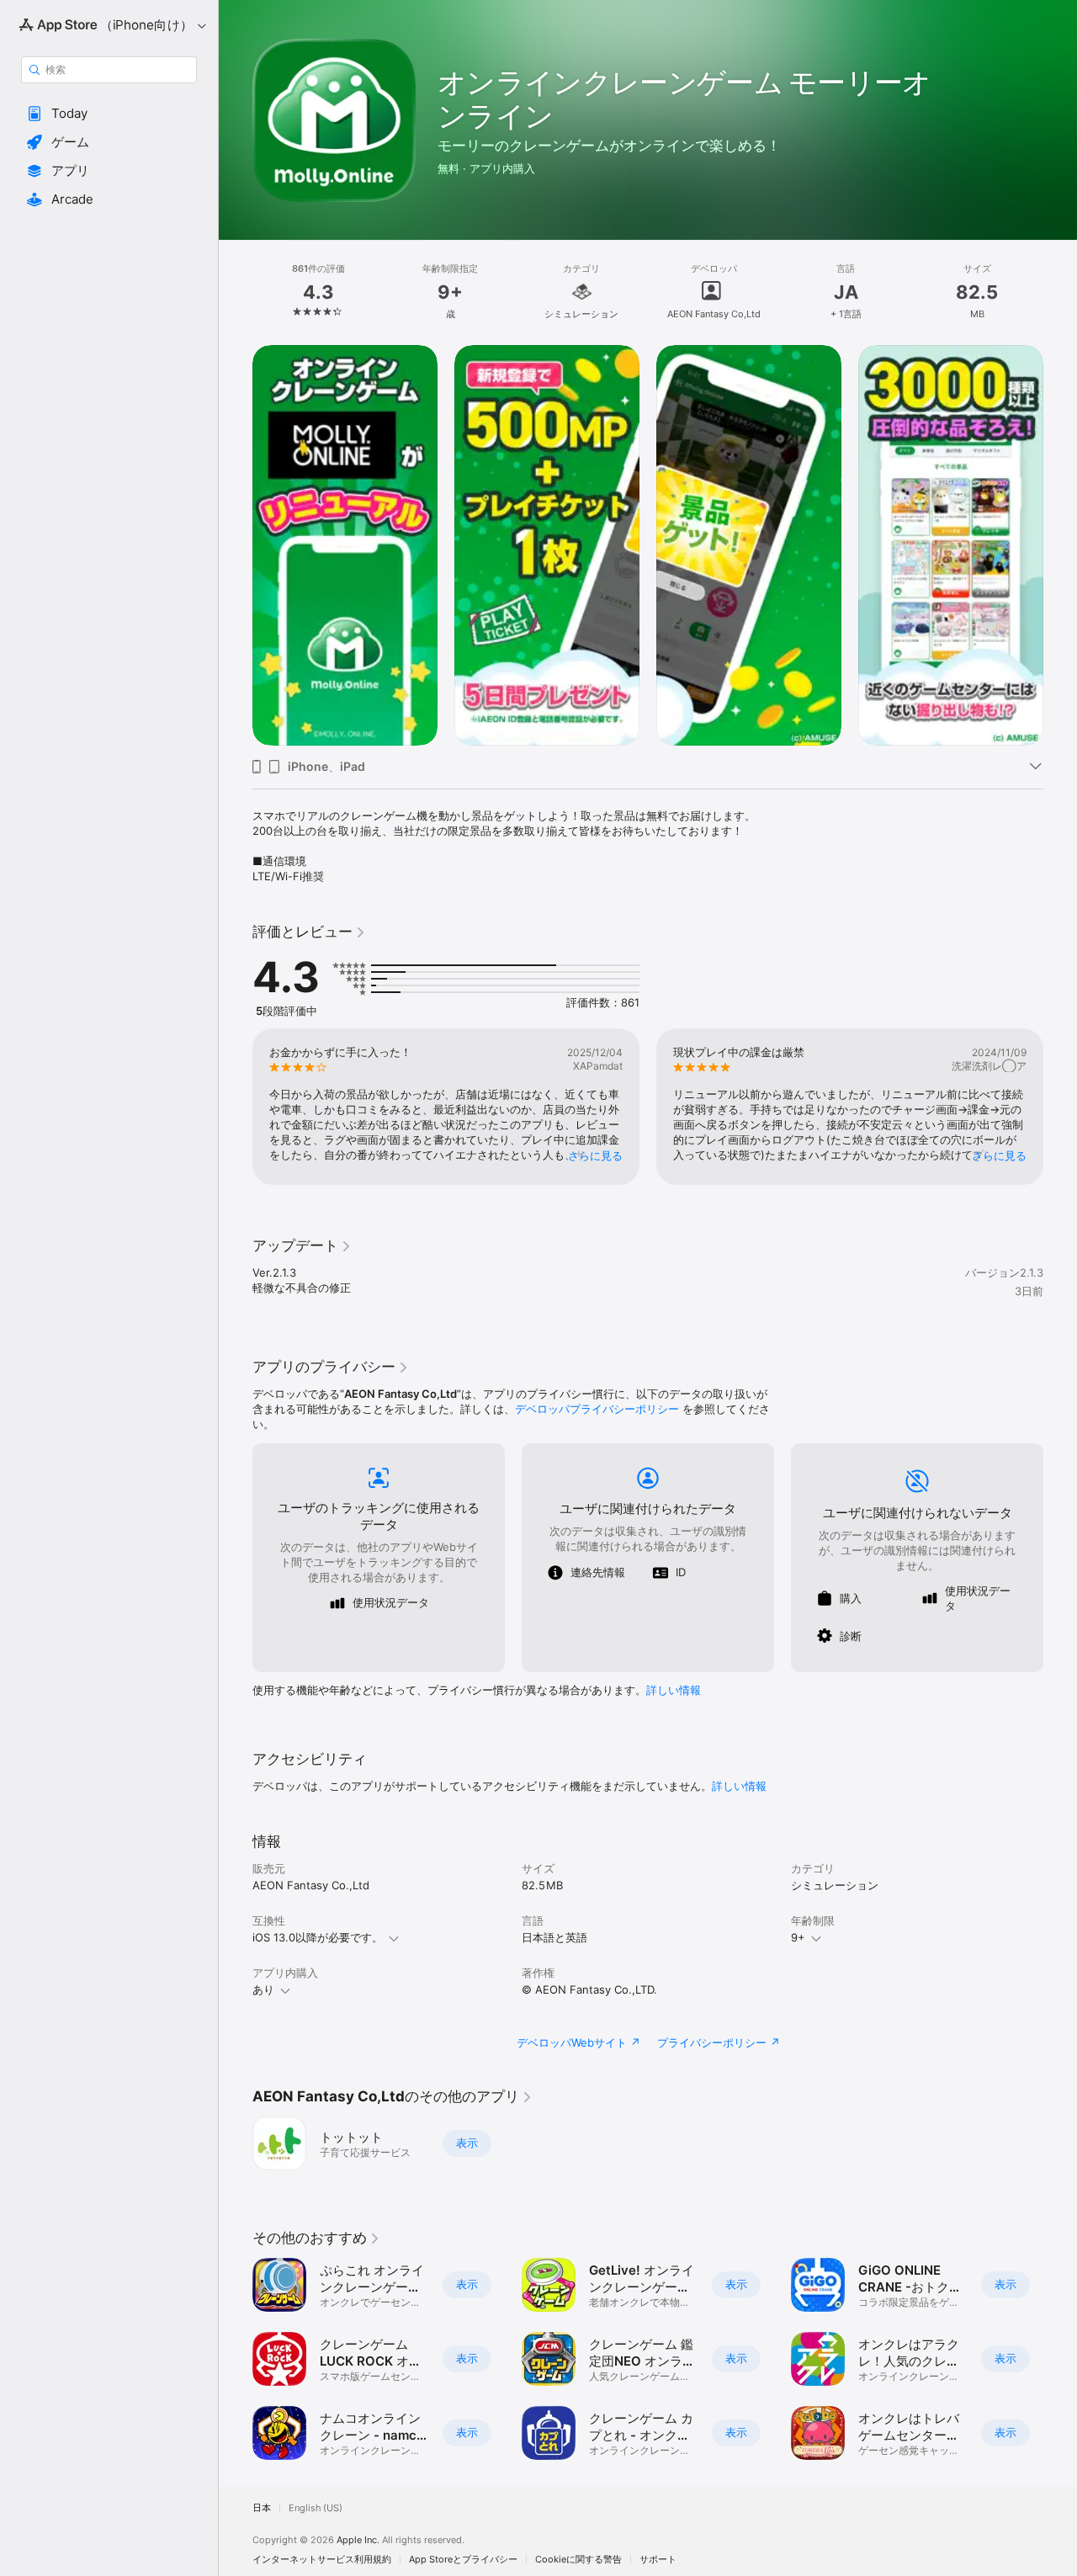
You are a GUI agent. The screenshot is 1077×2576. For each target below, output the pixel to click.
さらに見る (595, 1155)
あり (263, 1989)
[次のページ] (1060, 545)
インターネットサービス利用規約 (322, 2560)
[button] (109, 114)
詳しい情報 (674, 1690)
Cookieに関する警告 (578, 2560)
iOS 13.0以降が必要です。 (318, 1937)
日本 (262, 2508)
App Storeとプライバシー (463, 2560)
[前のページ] (236, 545)
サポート (658, 2560)
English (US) (316, 2508)
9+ (798, 1937)
